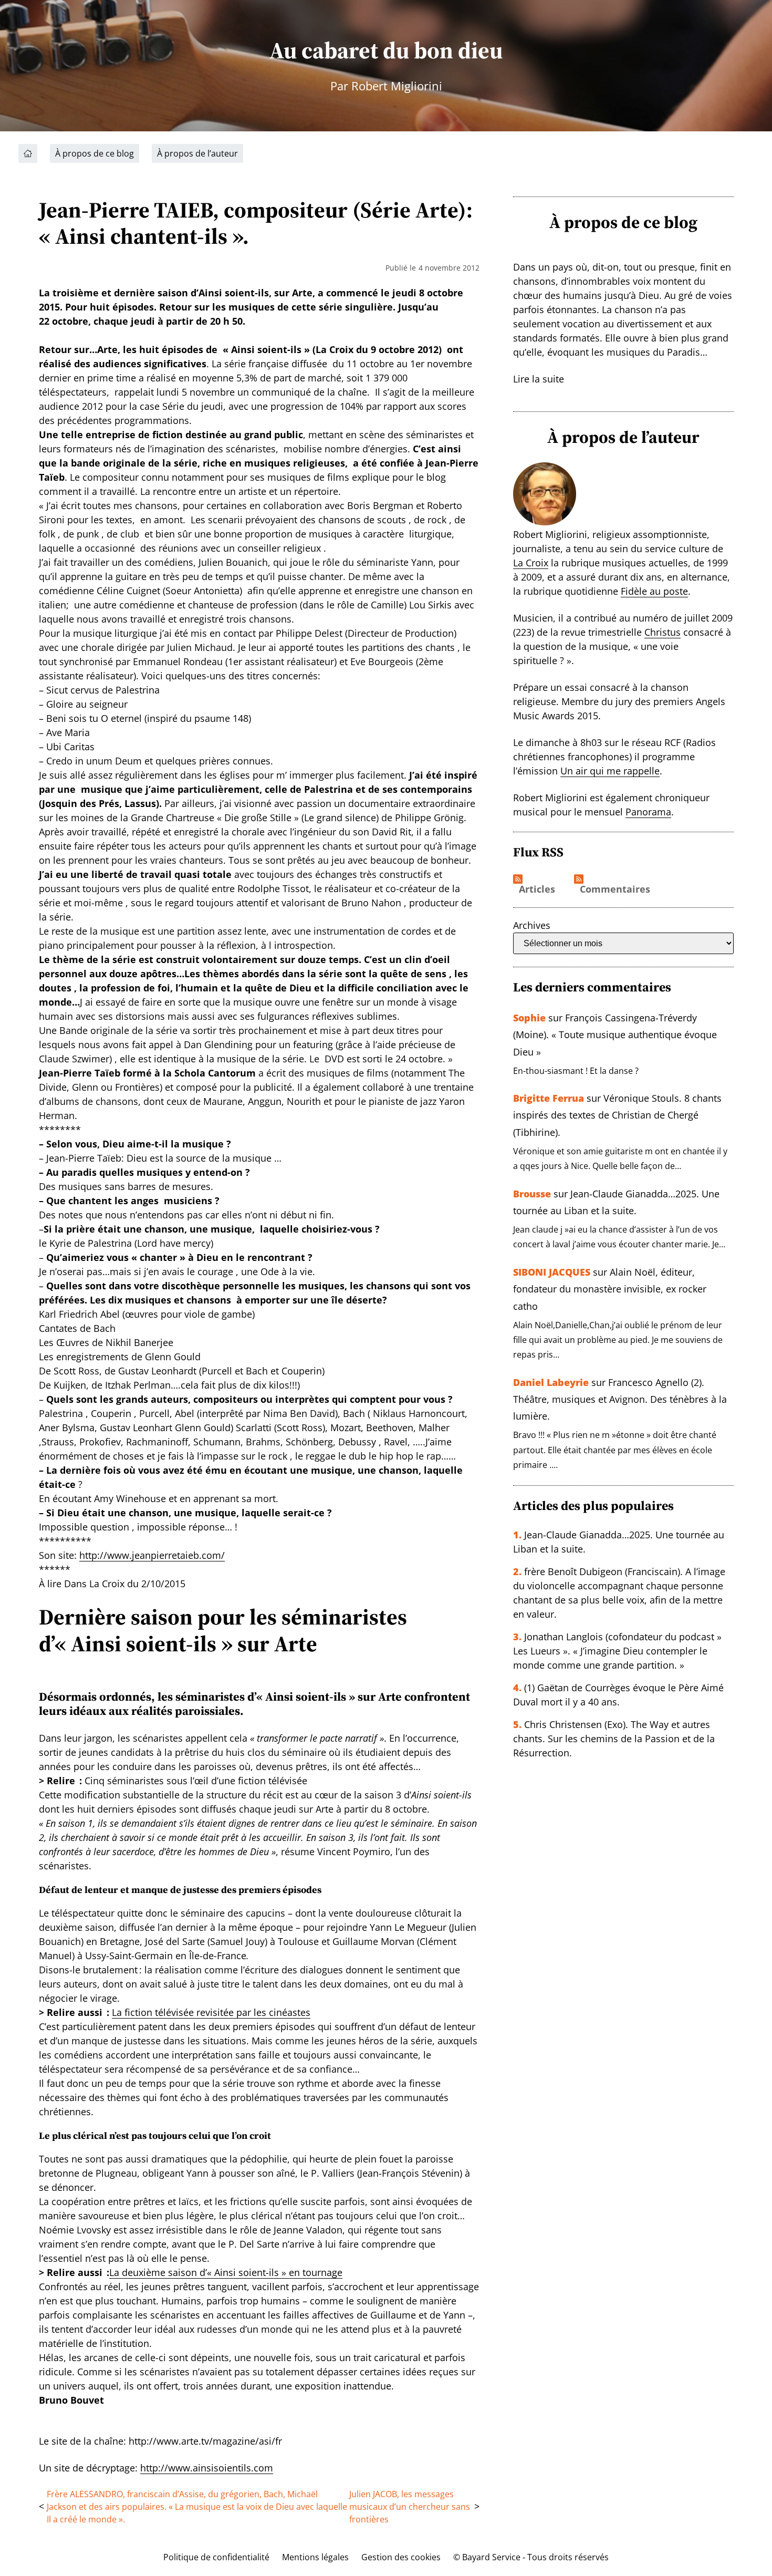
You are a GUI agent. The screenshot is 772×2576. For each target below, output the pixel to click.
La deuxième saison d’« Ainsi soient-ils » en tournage (226, 2272)
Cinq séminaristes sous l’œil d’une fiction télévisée (196, 1781)
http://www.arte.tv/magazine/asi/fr (205, 2441)
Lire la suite (539, 379)
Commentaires (615, 889)
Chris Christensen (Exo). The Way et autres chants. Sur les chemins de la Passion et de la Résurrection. (614, 1739)
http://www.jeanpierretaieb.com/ (152, 1555)
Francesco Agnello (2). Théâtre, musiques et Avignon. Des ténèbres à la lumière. (620, 1399)
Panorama (648, 812)
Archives (532, 925)
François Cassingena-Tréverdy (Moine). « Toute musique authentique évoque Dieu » (615, 1035)
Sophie (529, 1018)
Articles (537, 889)
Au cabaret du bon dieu (386, 50)
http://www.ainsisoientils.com (207, 2468)
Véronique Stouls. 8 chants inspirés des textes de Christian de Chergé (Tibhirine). (617, 1115)
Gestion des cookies (401, 2557)
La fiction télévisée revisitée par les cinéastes (211, 2012)
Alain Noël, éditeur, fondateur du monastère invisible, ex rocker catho (610, 1289)
